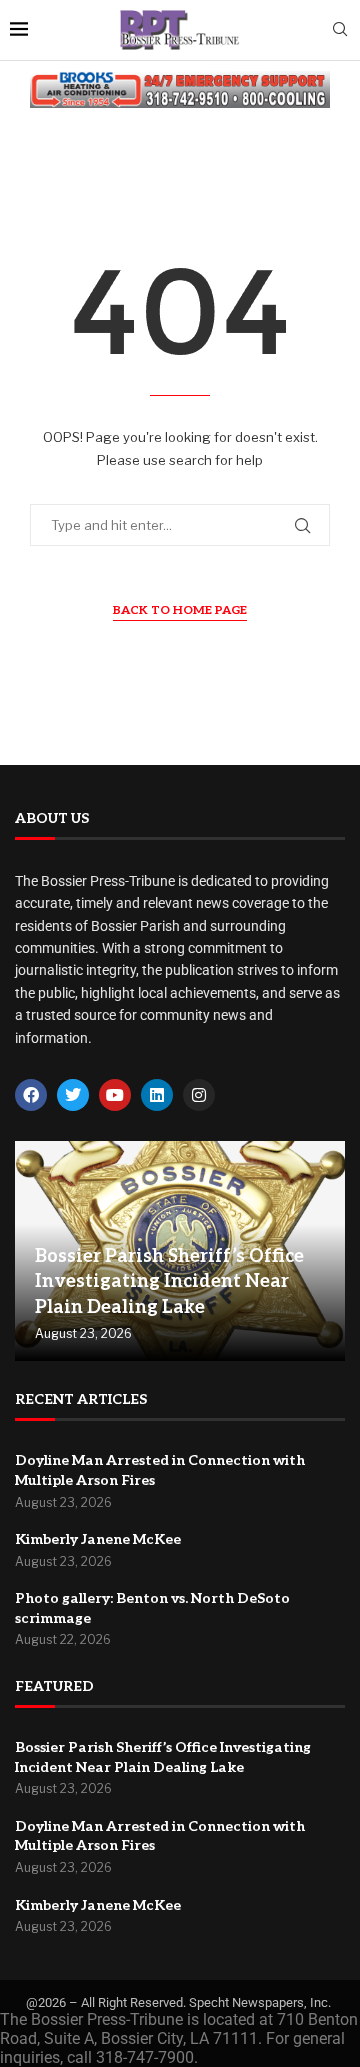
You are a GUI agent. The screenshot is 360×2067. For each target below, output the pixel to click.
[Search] (340, 30)
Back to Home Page (180, 610)
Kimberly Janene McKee (98, 1539)
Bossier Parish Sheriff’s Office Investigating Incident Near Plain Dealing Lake (169, 1281)
